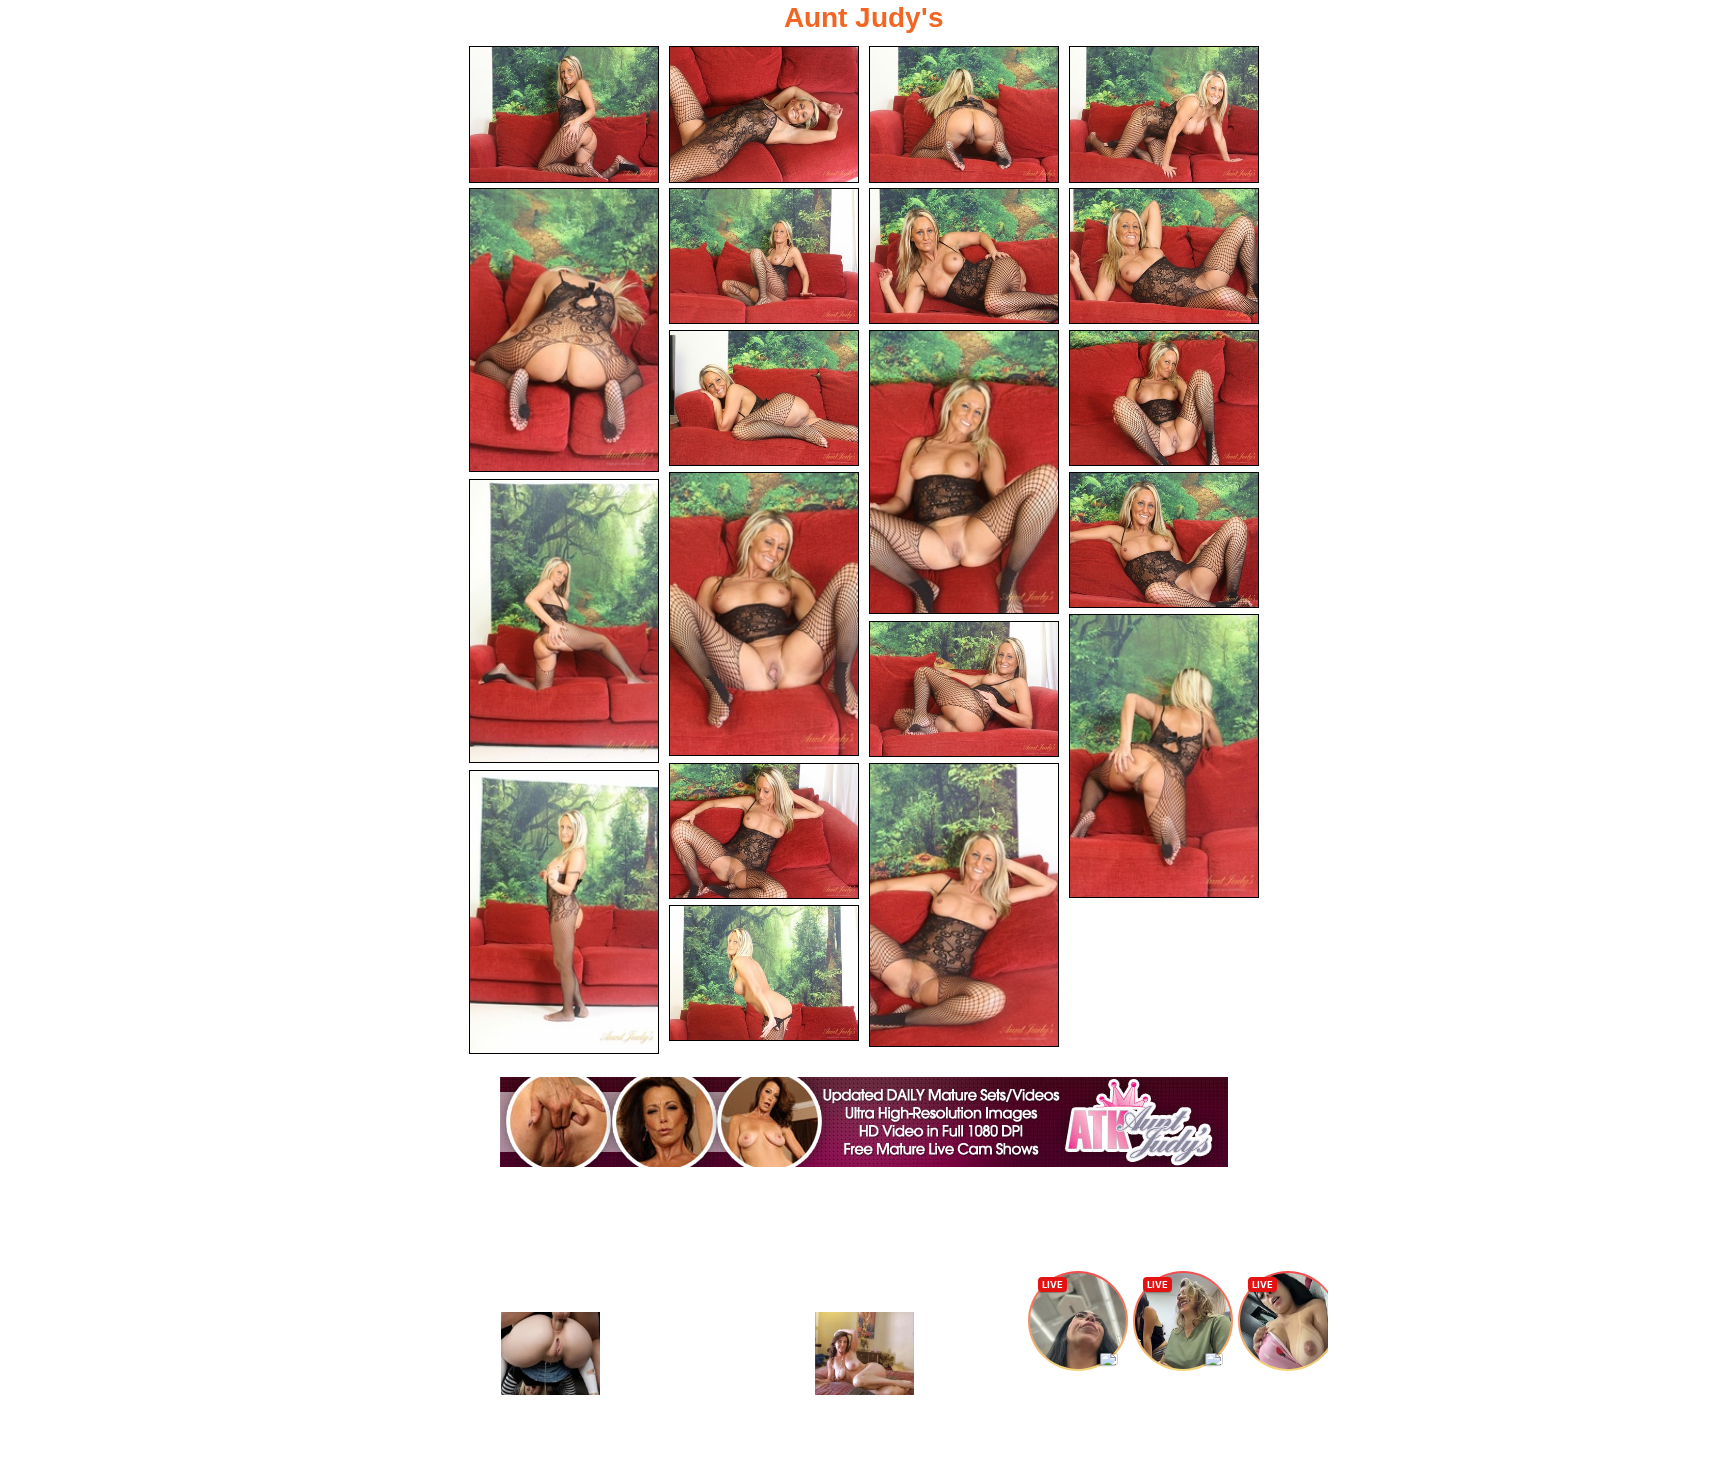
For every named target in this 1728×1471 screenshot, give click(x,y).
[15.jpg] (1164, 756)
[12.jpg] (764, 614)
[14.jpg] (564, 621)
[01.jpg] (564, 114)
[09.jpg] (764, 398)
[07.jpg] (964, 256)
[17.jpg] (764, 831)
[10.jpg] (964, 472)
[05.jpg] (564, 330)
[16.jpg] (964, 689)
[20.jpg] (764, 973)
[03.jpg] (964, 114)
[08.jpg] (1164, 256)
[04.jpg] (1164, 114)
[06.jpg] (764, 256)
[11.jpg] (1164, 398)
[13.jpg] (1164, 540)
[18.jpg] (964, 905)
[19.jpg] (564, 912)
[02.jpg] (764, 114)
